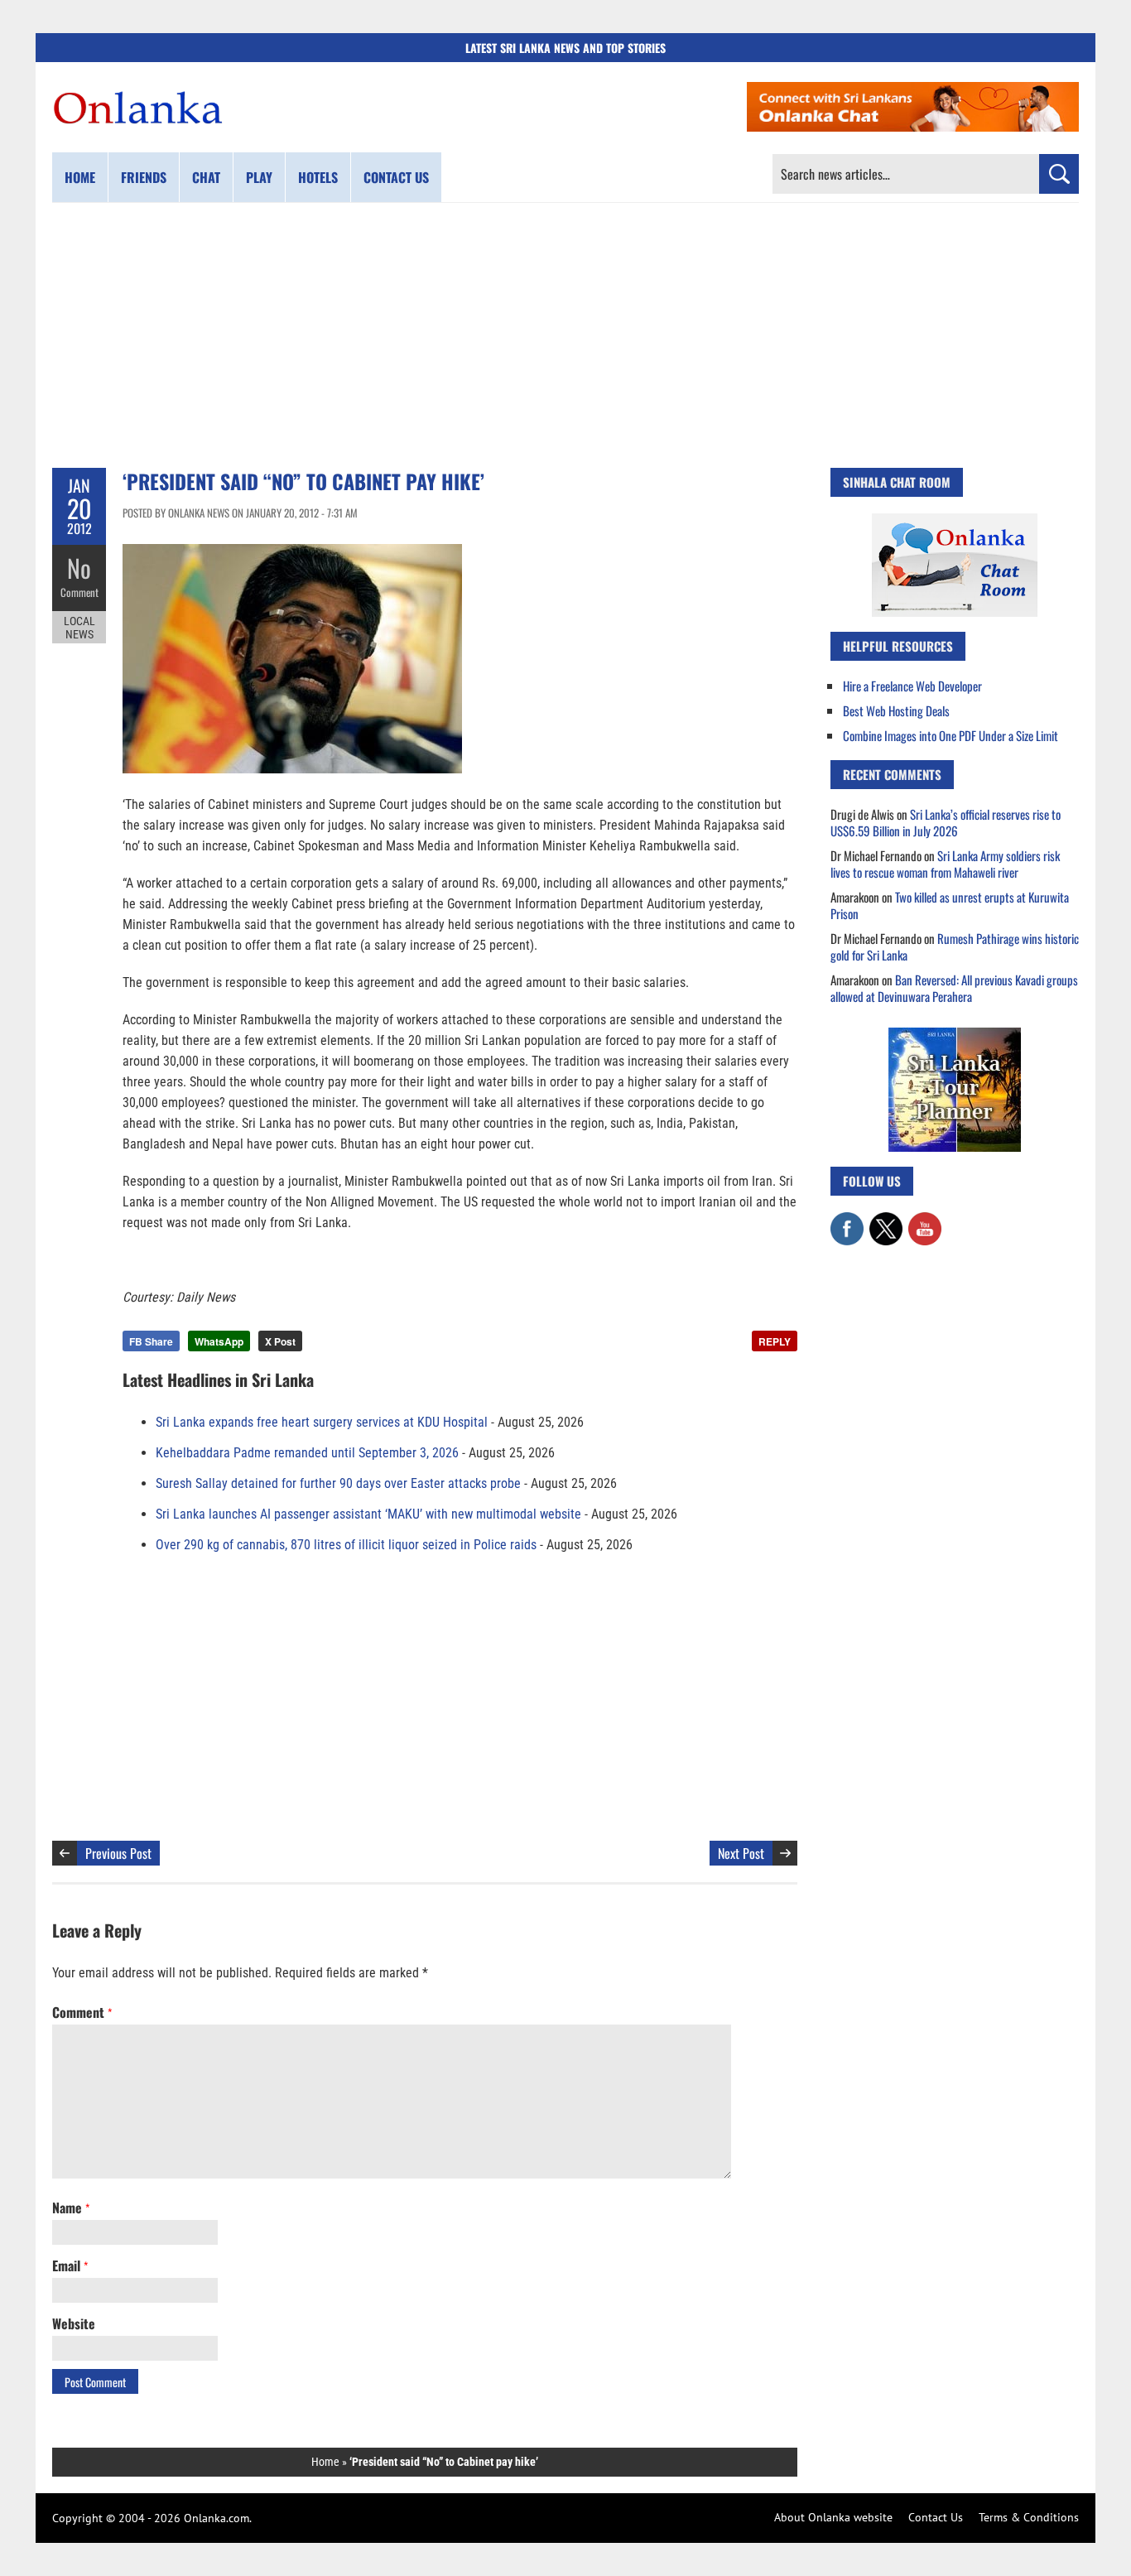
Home (80, 177)
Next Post (741, 1853)
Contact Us (936, 2517)
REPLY (775, 1341)
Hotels (318, 177)
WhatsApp (219, 1341)
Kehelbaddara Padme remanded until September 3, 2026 (307, 1453)
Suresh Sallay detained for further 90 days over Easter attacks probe (338, 1483)
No (79, 568)
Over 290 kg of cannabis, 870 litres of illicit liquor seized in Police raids (346, 1545)
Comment (79, 592)
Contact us (396, 177)
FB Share (151, 1341)
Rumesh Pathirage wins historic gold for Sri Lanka (955, 946)
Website (74, 2323)
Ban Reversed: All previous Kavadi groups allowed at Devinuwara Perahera (954, 988)
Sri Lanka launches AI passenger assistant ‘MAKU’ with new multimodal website (368, 1514)
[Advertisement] (565, 335)
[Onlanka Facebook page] (847, 1221)
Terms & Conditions (1029, 2517)
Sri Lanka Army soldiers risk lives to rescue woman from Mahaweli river (945, 864)
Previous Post (118, 1853)
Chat (206, 177)
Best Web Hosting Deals (896, 710)
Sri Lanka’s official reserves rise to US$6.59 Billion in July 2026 (946, 822)
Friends (144, 177)
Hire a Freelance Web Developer (912, 686)
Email (70, 2265)
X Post (280, 1341)
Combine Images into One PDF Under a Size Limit (951, 735)
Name (71, 2208)
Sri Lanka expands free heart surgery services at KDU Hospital (322, 1422)
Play (259, 177)
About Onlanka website (833, 2517)
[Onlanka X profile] (886, 1221)
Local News (79, 628)
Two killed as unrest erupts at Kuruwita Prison (950, 905)
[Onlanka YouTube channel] (925, 1221)
